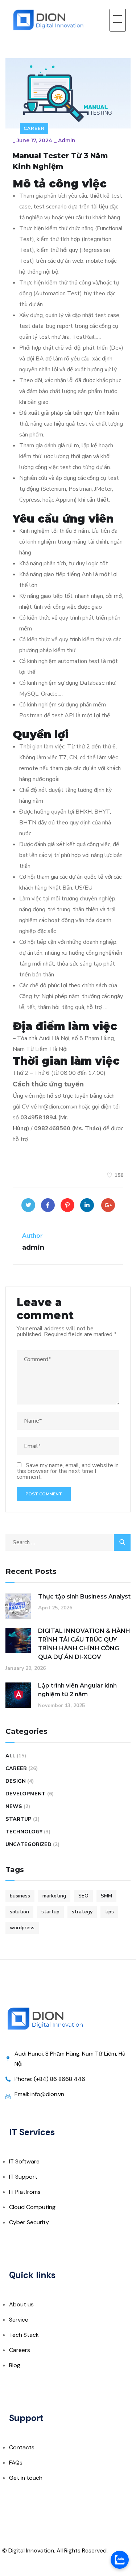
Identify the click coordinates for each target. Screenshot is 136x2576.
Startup (18, 1819)
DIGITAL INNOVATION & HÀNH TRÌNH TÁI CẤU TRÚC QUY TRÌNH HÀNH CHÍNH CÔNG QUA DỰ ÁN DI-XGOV (84, 1644)
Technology (24, 1832)
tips (109, 1912)
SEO (83, 1896)
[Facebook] (48, 1205)
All (10, 1756)
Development (26, 1794)
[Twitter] (28, 1205)
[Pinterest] (67, 1205)
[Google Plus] (108, 1205)
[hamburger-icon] (118, 20)
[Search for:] (68, 1542)
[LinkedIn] (87, 1205)
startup (50, 1912)
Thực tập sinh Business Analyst (84, 1597)
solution (19, 1912)
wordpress (22, 1928)
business (20, 1896)
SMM (106, 1896)
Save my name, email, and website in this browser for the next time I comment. (68, 1471)
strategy (82, 1912)
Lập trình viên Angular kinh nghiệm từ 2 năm (77, 1690)
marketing (54, 1896)
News (14, 1806)
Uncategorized (28, 1844)
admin (67, 140)
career (34, 128)
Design (16, 1781)
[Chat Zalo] (120, 2560)
